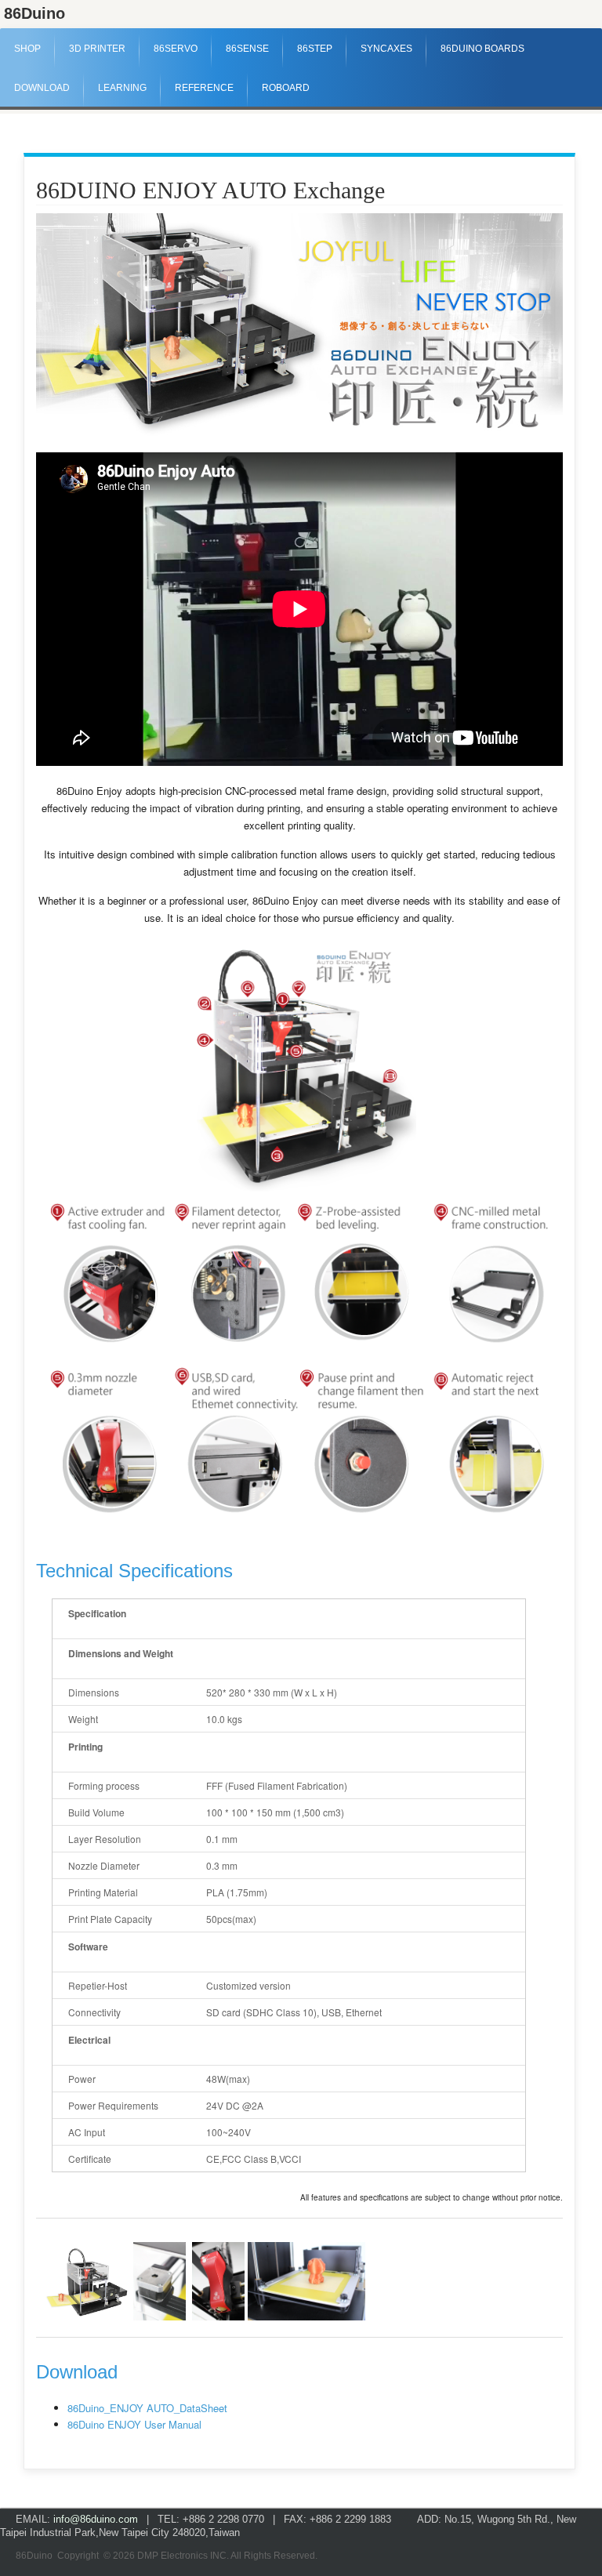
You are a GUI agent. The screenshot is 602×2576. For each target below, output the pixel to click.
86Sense (247, 49)
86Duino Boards (482, 49)
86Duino (34, 13)
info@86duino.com (96, 2519)
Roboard (286, 88)
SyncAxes (386, 49)
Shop (27, 49)
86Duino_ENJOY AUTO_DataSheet (147, 2408)
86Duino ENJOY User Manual (134, 2424)
